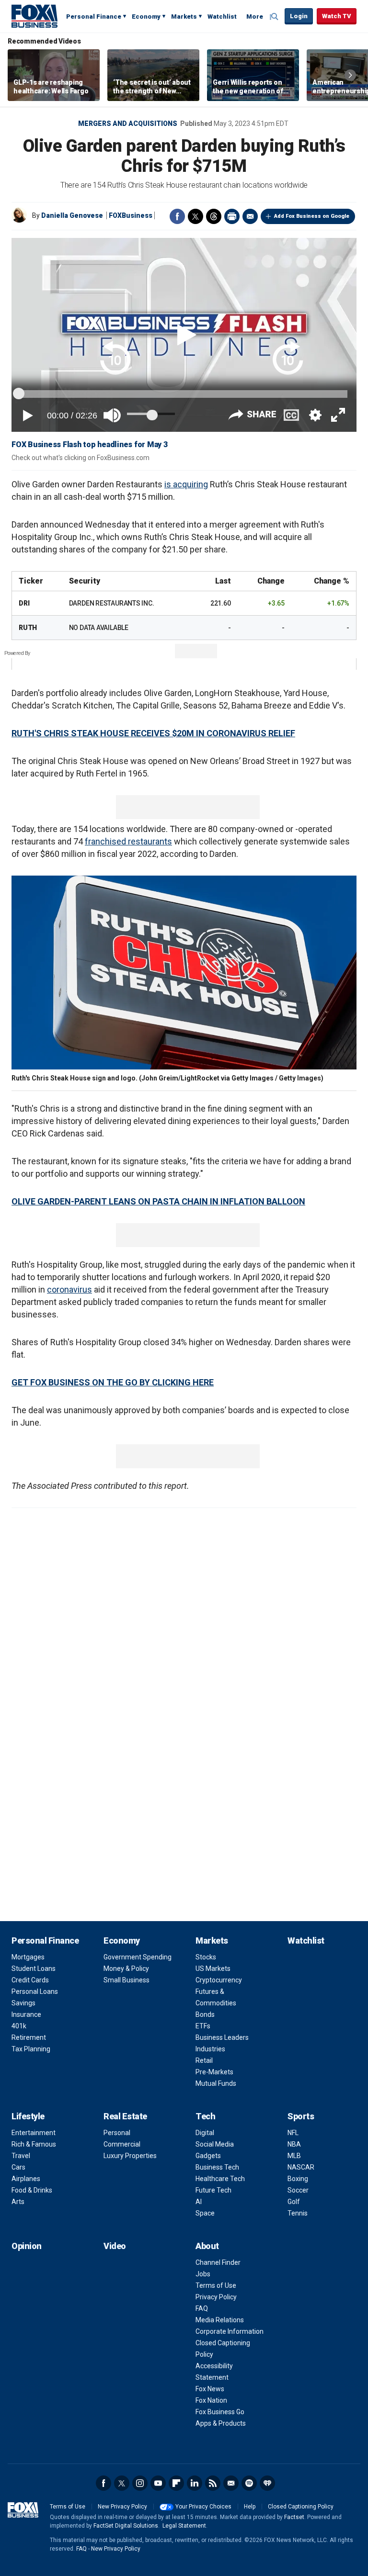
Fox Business (34, 16)
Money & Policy (126, 1969)
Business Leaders (222, 2037)
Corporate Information (230, 2331)
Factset (294, 2517)
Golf (294, 2202)
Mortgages (28, 1957)
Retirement (29, 2037)
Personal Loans (35, 1991)
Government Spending (138, 1957)
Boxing (298, 2179)
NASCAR (301, 2167)
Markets (184, 17)
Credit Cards (30, 1980)
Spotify (249, 2483)
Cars (18, 2167)
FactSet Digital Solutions (126, 2526)
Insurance (26, 2014)
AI (199, 2202)
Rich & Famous (34, 2144)
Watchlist (222, 17)
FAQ (202, 2308)
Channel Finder (218, 2262)
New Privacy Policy (122, 2507)
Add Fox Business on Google (312, 216)
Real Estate (125, 2116)
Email (250, 216)
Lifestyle (28, 2116)
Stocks (206, 1957)
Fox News (210, 2389)
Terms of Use (216, 2285)
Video (115, 2246)
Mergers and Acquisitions (128, 124)
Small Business (126, 1980)
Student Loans (34, 1969)
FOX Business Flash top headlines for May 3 (90, 444)
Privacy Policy (216, 2297)
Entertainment (34, 2133)
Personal (117, 2133)
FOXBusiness (131, 215)
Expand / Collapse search (275, 17)
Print (232, 216)
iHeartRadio (267, 2483)
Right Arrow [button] (350, 75)
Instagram (140, 2483)
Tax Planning (31, 2049)
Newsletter (231, 2483)
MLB (294, 2156)
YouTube (158, 2483)
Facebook (177, 216)
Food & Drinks (32, 2190)
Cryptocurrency (219, 1980)
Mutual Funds (216, 2083)
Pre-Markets (214, 2072)
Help (250, 2507)
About (207, 2246)
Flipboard (176, 2483)
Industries (210, 2049)
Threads (214, 216)
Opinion (27, 2246)
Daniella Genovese (72, 215)
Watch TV (337, 16)
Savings (23, 2003)
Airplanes (26, 2179)
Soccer (298, 2190)
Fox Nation (211, 2400)
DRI (24, 603)
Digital (205, 2133)
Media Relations (220, 2320)
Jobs (203, 2274)
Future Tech (213, 2190)
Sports (301, 2116)
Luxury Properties (130, 2156)
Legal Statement (184, 2526)
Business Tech (217, 2167)
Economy (146, 17)
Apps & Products (221, 2423)
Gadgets (208, 2156)
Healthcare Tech (220, 2179)
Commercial (122, 2144)
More (255, 17)
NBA (294, 2144)
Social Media (215, 2144)
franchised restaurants (128, 841)
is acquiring (186, 484)
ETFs (203, 2026)
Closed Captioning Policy (301, 2507)
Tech (205, 2116)
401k (19, 2026)
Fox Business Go (220, 2412)
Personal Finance (94, 17)
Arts (18, 2202)
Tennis (298, 2213)
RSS (213, 2483)
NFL (293, 2133)
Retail (204, 2060)
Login (299, 16)
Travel (21, 2156)
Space (205, 2213)
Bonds (205, 2014)
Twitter (195, 216)
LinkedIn (195, 2483)
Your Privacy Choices (203, 2507)
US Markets (213, 1969)
